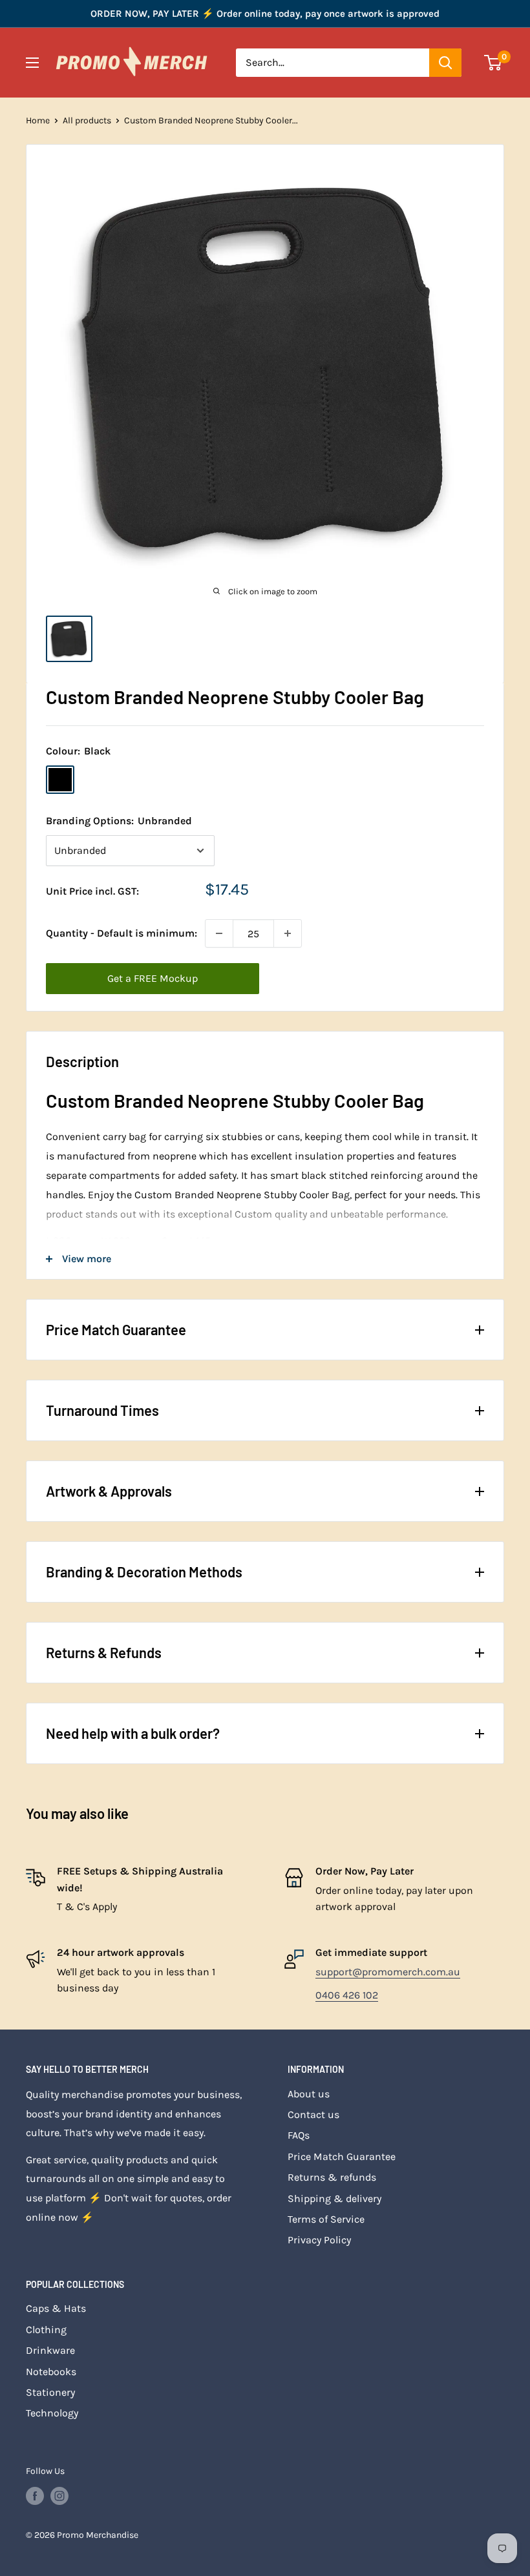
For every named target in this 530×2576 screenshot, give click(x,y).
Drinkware (50, 2350)
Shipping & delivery (334, 2198)
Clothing (46, 2330)
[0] (493, 63)
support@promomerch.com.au (388, 1972)
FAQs (299, 2135)
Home (38, 120)
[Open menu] (32, 63)
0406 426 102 (347, 1995)
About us (309, 2094)
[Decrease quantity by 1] (219, 933)
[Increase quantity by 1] (288, 933)
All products (87, 120)
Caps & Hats (56, 2308)
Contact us (313, 2114)
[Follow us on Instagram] (59, 2496)
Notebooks (51, 2372)
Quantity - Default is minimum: (122, 933)
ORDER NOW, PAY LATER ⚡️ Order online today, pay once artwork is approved (265, 14)
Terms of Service (326, 2219)
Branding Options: (119, 821)
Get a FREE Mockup (153, 978)
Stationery (50, 2392)
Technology (52, 2413)
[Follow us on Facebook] (35, 2496)
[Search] (445, 63)
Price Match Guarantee (342, 2156)
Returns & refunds (332, 2177)
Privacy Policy (319, 2240)
